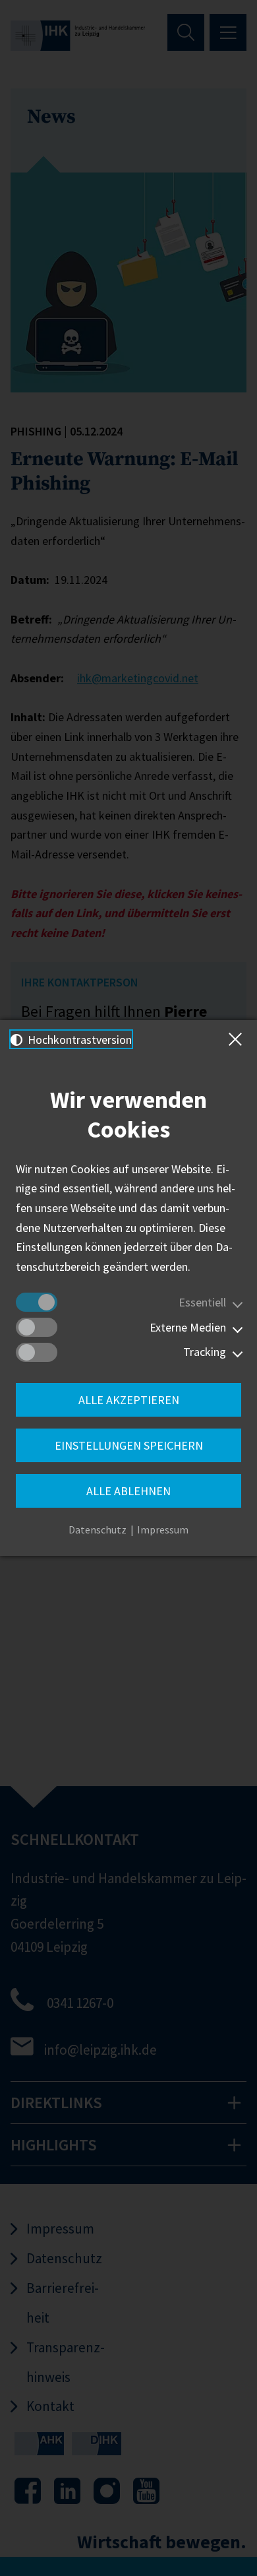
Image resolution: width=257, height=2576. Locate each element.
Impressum (163, 1529)
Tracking (205, 1352)
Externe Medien (188, 1327)
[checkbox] (37, 1302)
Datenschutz (98, 1529)
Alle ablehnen (128, 1491)
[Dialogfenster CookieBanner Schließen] (238, 1039)
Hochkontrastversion (78, 1040)
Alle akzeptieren (129, 1400)
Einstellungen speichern (129, 1445)
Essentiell (202, 1302)
